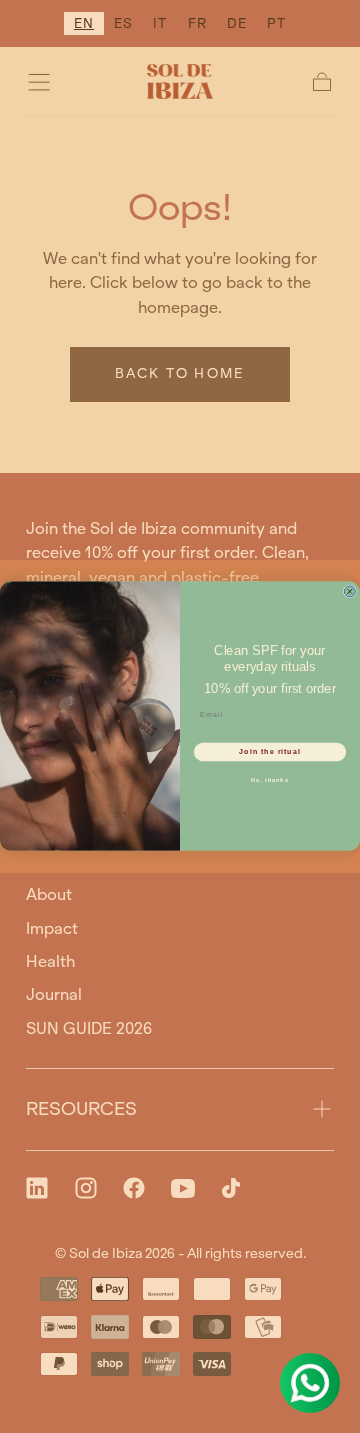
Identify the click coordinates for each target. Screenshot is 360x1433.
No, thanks (269, 780)
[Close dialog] (349, 591)
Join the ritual (269, 752)
